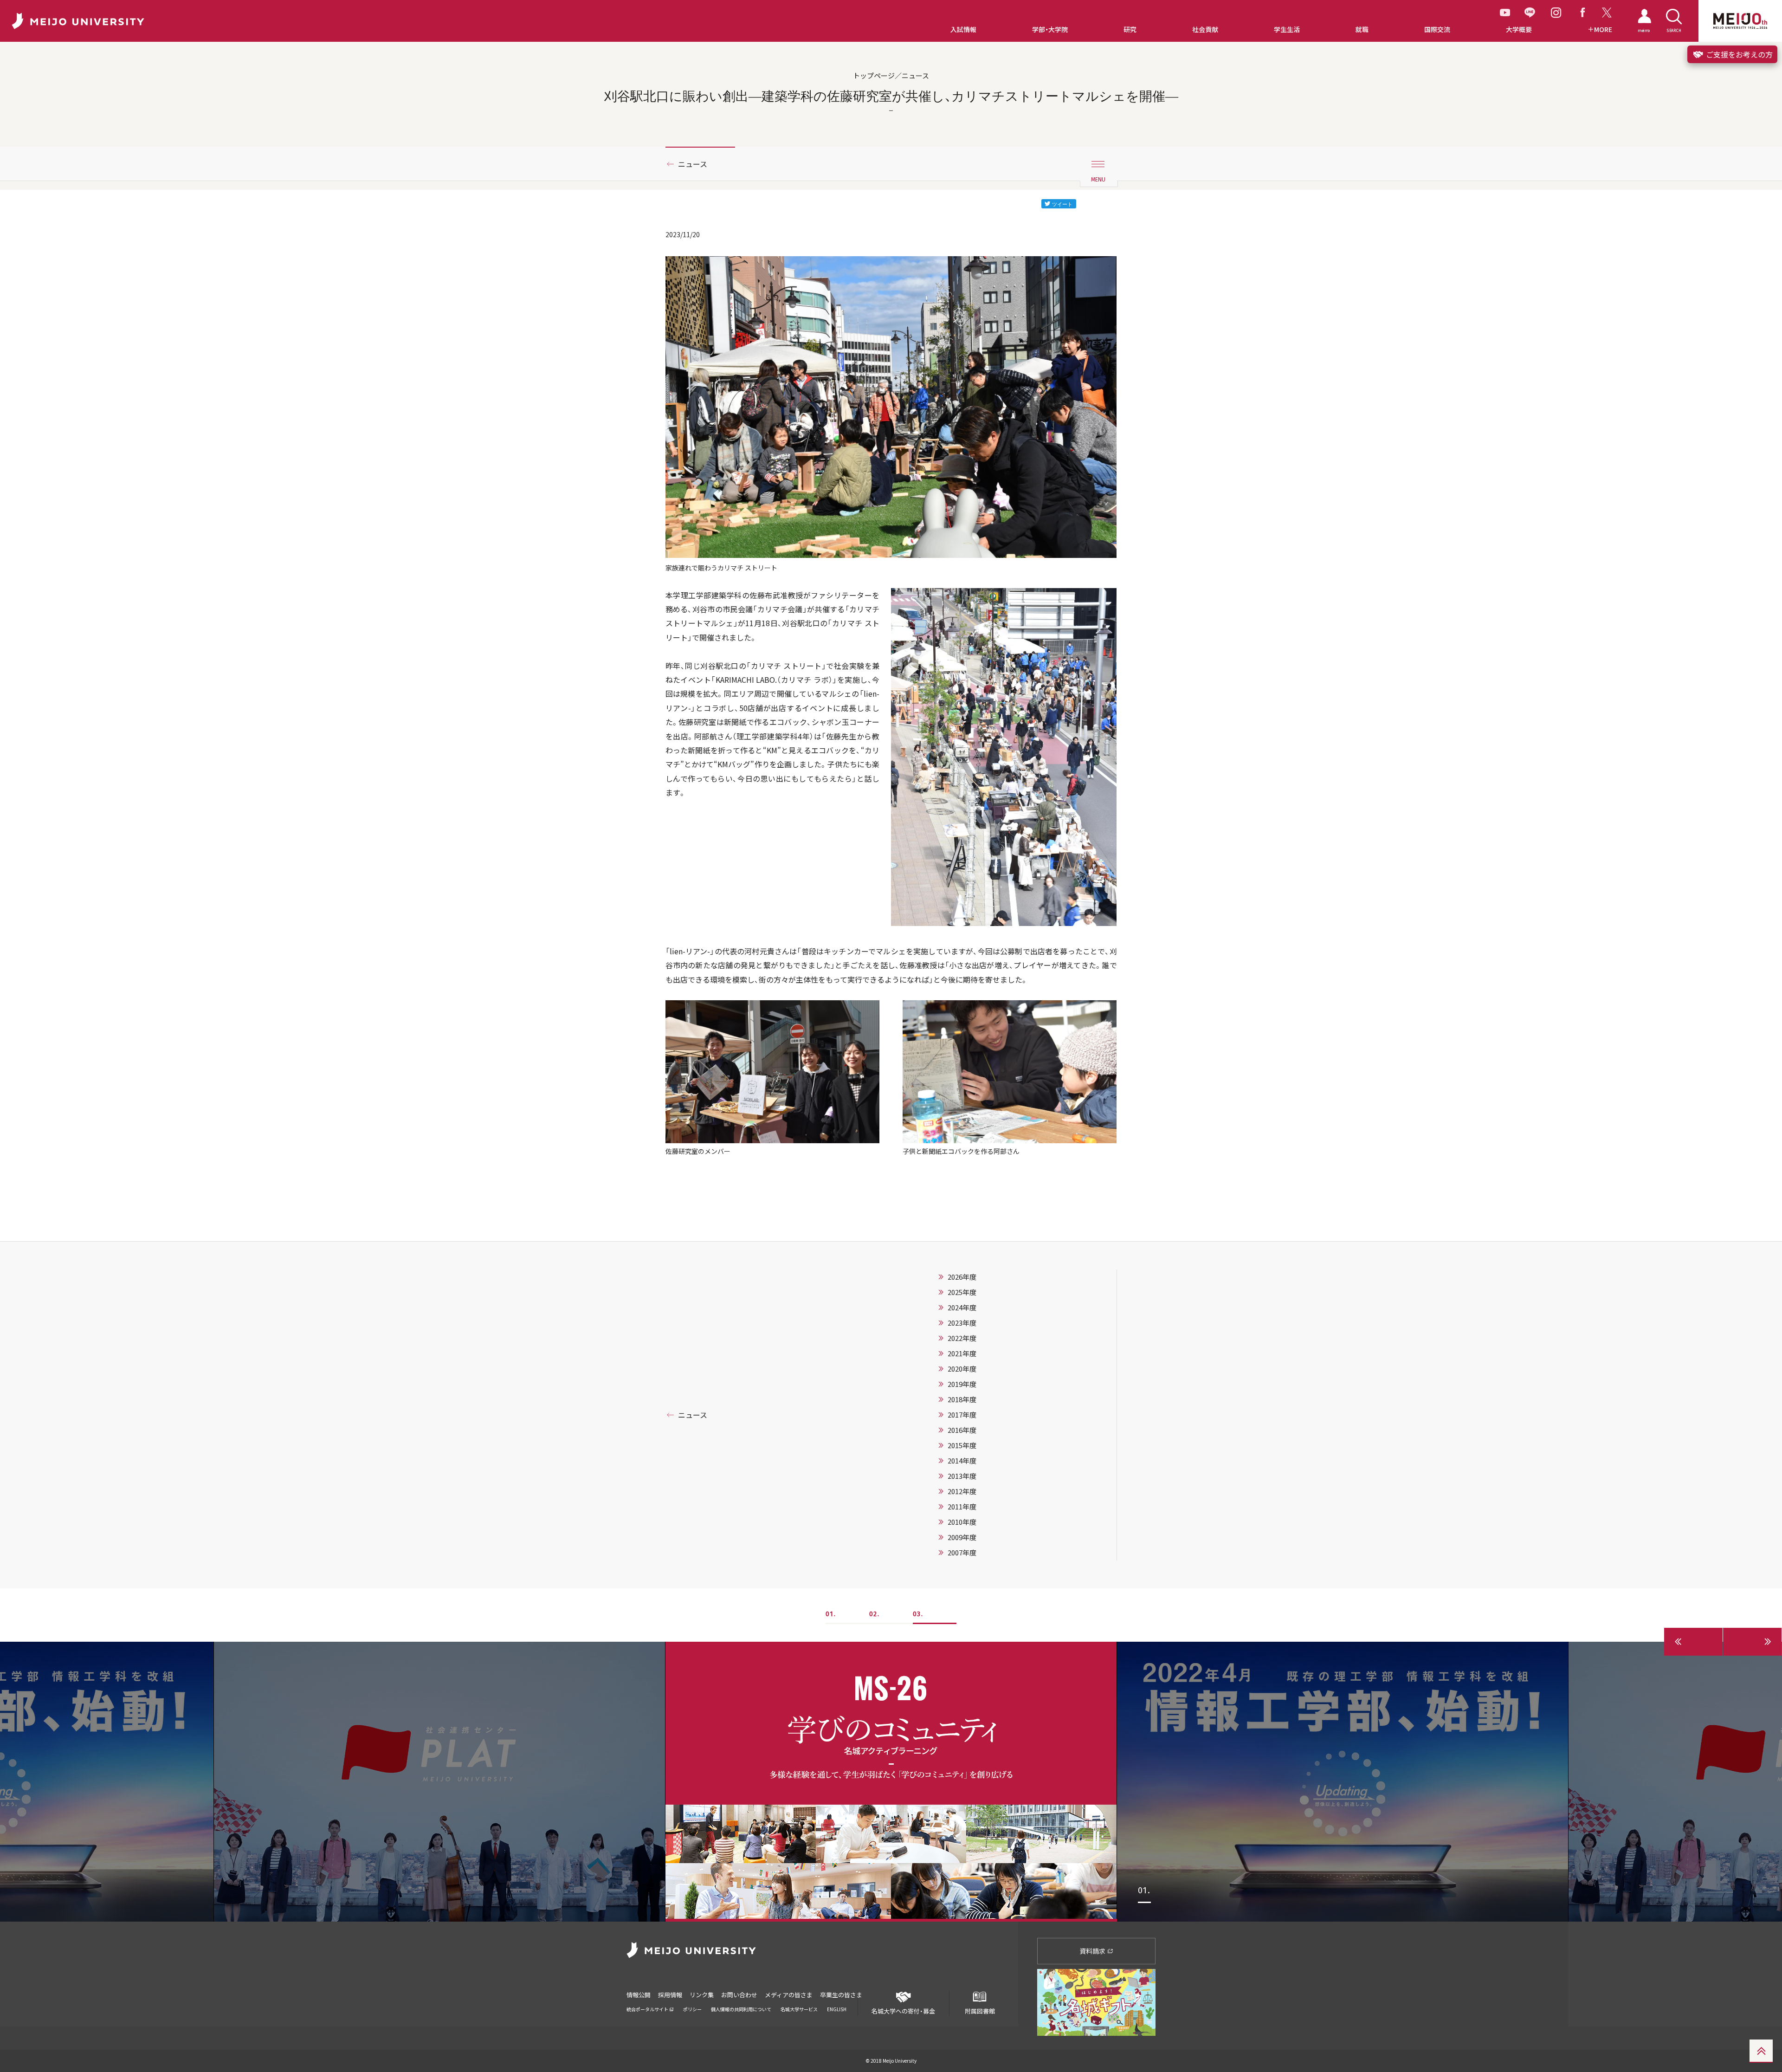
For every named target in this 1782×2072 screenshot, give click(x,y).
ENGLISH (837, 2009)
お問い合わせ (739, 1995)
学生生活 (1287, 29)
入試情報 (963, 29)
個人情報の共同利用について (741, 2009)
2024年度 (962, 1308)
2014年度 (962, 1461)
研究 (1130, 29)
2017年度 (962, 1415)
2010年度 (962, 1522)
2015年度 (962, 1445)
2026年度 (962, 1277)
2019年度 (962, 1384)
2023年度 (962, 1323)
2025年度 (962, 1292)
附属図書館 (980, 2011)
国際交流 (1437, 29)
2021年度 (962, 1353)
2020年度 (962, 1369)
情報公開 (639, 1995)
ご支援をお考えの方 (1738, 54)
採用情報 (670, 1995)
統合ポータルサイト (648, 2009)
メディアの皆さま (789, 1995)
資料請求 (1093, 1951)
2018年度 (962, 1399)
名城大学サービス (799, 2009)
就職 (1362, 29)
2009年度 (962, 1537)
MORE (1603, 29)
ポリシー (692, 2009)
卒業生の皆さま (841, 1995)
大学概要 (1519, 29)
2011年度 (962, 1507)
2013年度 (962, 1476)
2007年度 (962, 1553)
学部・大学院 (1050, 29)
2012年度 (962, 1491)
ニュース (693, 164)
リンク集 (702, 1995)
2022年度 (962, 1338)
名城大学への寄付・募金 (903, 2011)
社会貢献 (1205, 29)
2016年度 (962, 1430)
